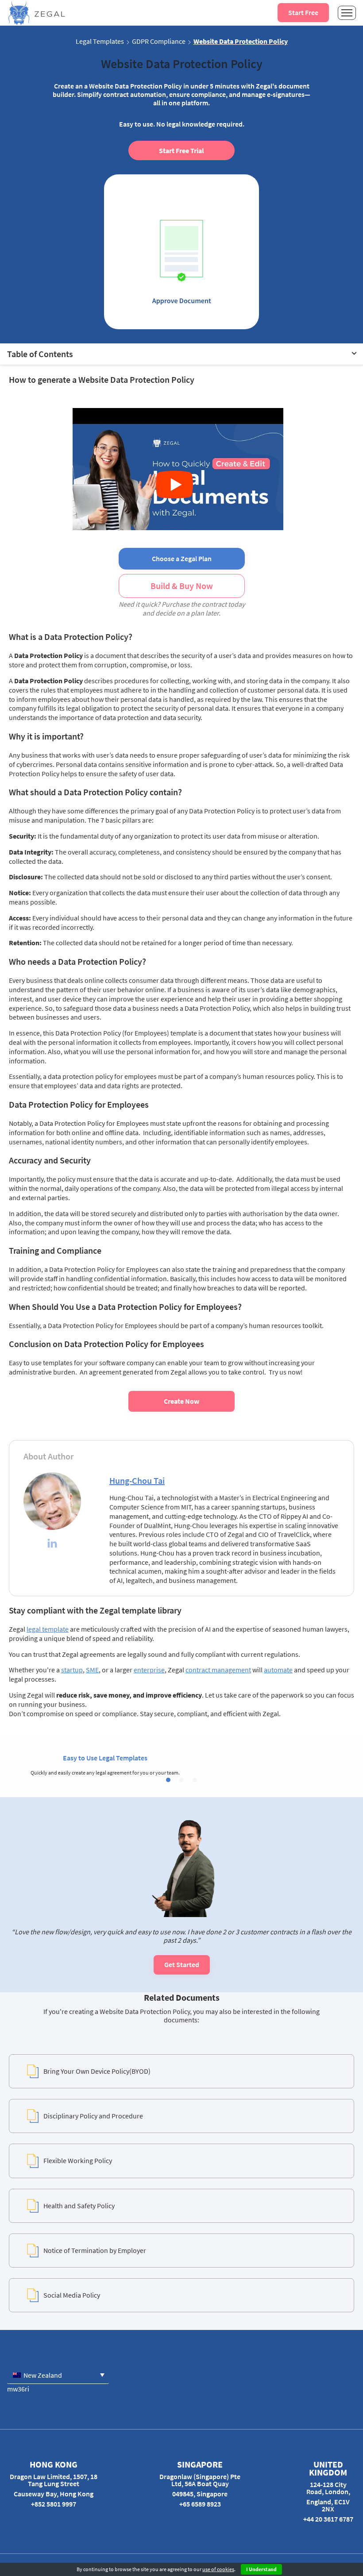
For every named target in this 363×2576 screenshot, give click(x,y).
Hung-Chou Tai (137, 1481)
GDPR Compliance (159, 41)
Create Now (181, 1401)
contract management (218, 1670)
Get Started (182, 1964)
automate (278, 1670)
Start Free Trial (181, 150)
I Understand (261, 2569)
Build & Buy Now (182, 586)
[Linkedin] (52, 1544)
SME (92, 1670)
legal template (48, 1629)
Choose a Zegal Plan (182, 558)
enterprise (149, 1670)
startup (72, 1670)
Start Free (303, 12)
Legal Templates (100, 41)
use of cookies (218, 2569)
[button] (168, 1780)
